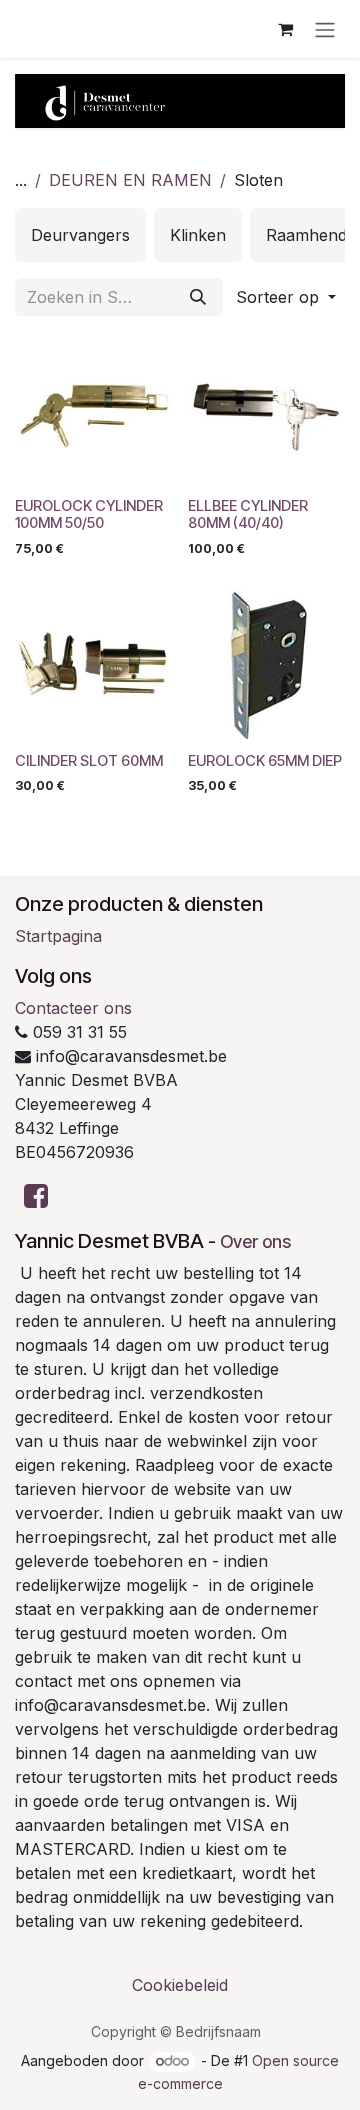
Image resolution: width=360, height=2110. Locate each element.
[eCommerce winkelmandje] (285, 29)
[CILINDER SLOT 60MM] (93, 665)
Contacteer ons (73, 1008)
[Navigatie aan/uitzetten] (325, 29)
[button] (286, 297)
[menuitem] (80, 235)
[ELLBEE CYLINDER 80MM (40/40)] (266, 410)
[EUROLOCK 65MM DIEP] (266, 665)
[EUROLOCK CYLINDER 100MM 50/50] (93, 410)
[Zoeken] (198, 297)
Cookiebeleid (180, 1985)
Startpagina (58, 936)
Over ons (255, 1241)
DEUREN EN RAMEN (130, 180)
